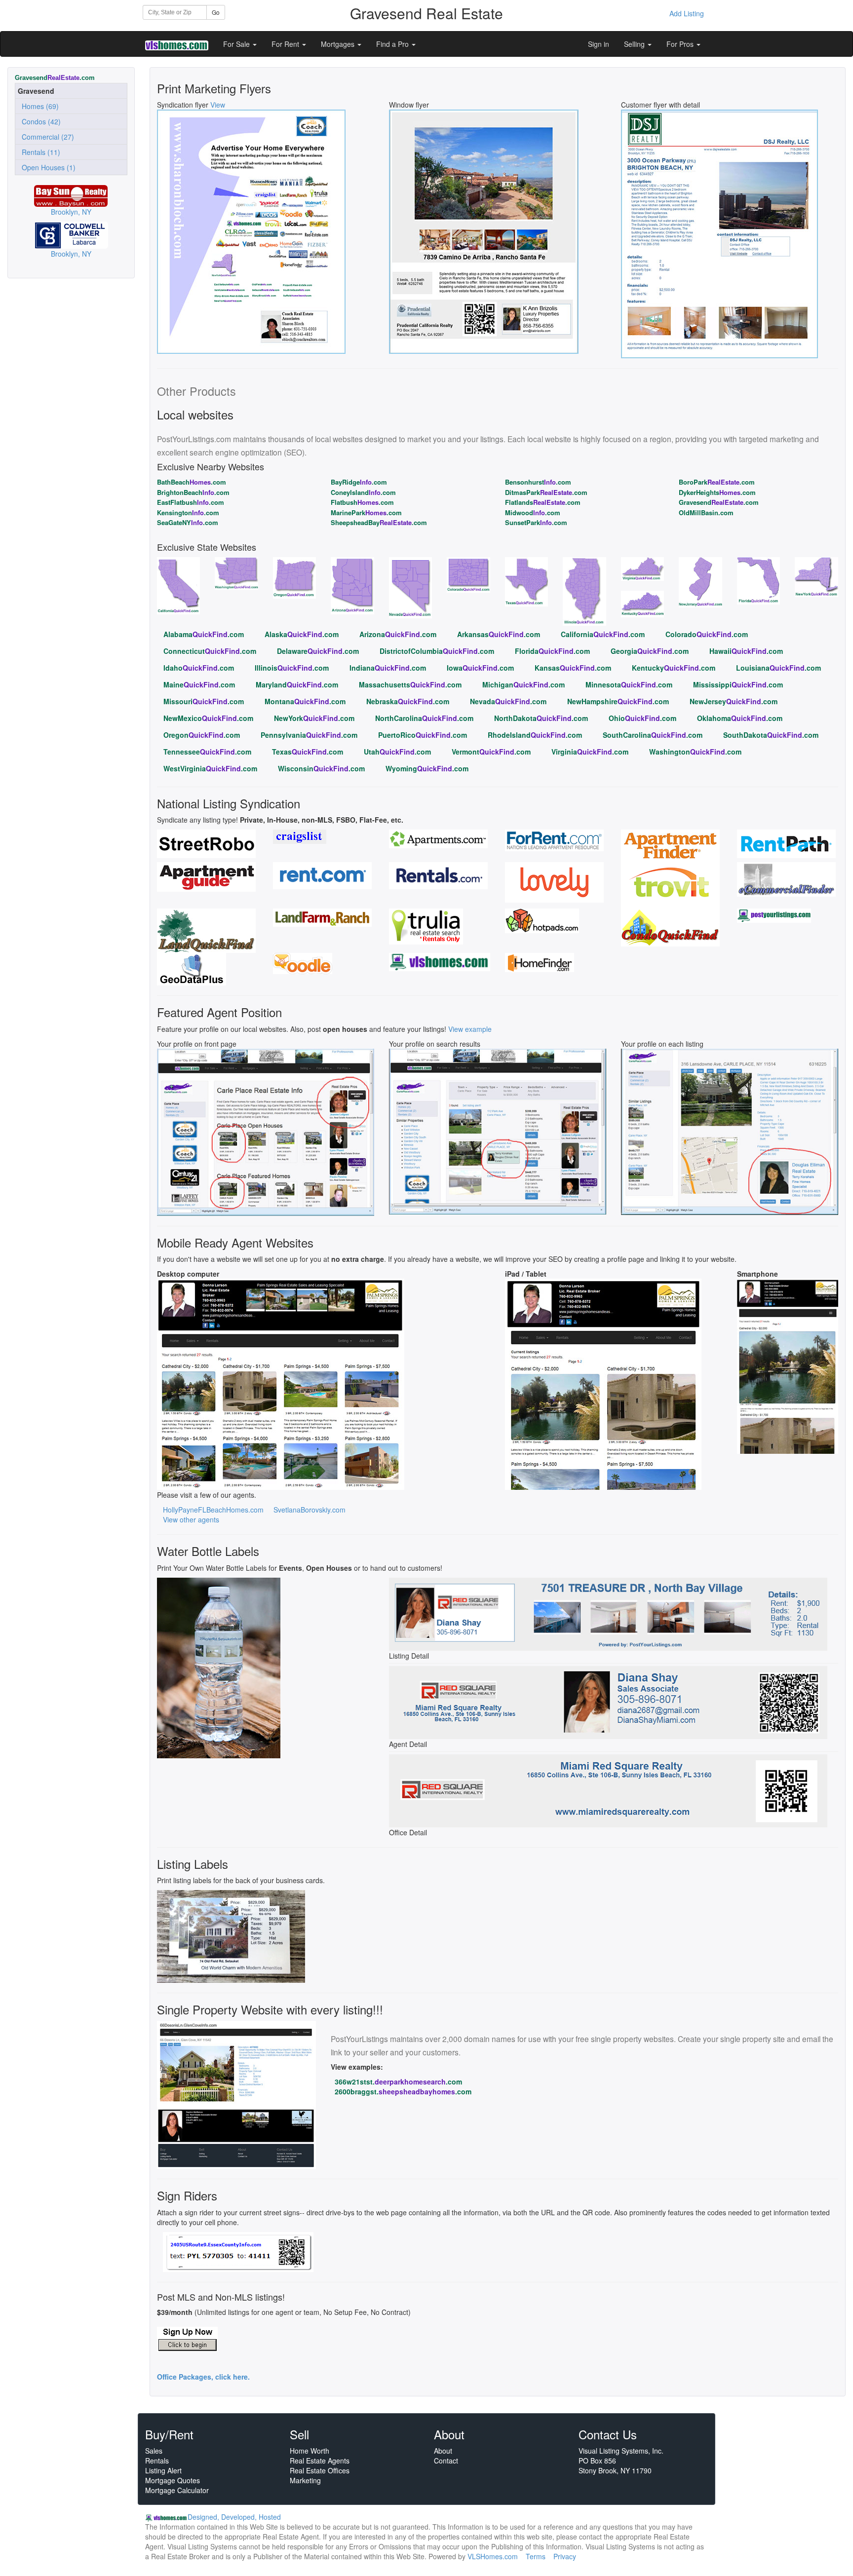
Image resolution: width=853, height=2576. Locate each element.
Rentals (157, 2461)
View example (470, 1029)
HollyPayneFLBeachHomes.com (213, 1510)
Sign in (599, 44)
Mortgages (339, 44)
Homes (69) (38, 106)
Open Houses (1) (47, 167)
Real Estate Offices (320, 2470)
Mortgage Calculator (177, 2490)
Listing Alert (163, 2470)
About (443, 2451)
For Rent (286, 44)
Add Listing (687, 13)
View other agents (191, 1519)
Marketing (305, 2480)
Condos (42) (39, 121)
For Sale (237, 44)
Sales (154, 2451)
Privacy (565, 2556)
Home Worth (310, 2451)
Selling (635, 44)
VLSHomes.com (493, 2556)
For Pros (681, 44)
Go (216, 12)
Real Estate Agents (320, 2461)
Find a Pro (393, 44)
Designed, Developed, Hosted (234, 2517)
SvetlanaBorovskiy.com (310, 1510)
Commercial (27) (46, 137)
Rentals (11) (39, 152)
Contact (446, 2461)
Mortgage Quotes (173, 2480)
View (218, 105)
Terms (536, 2556)
